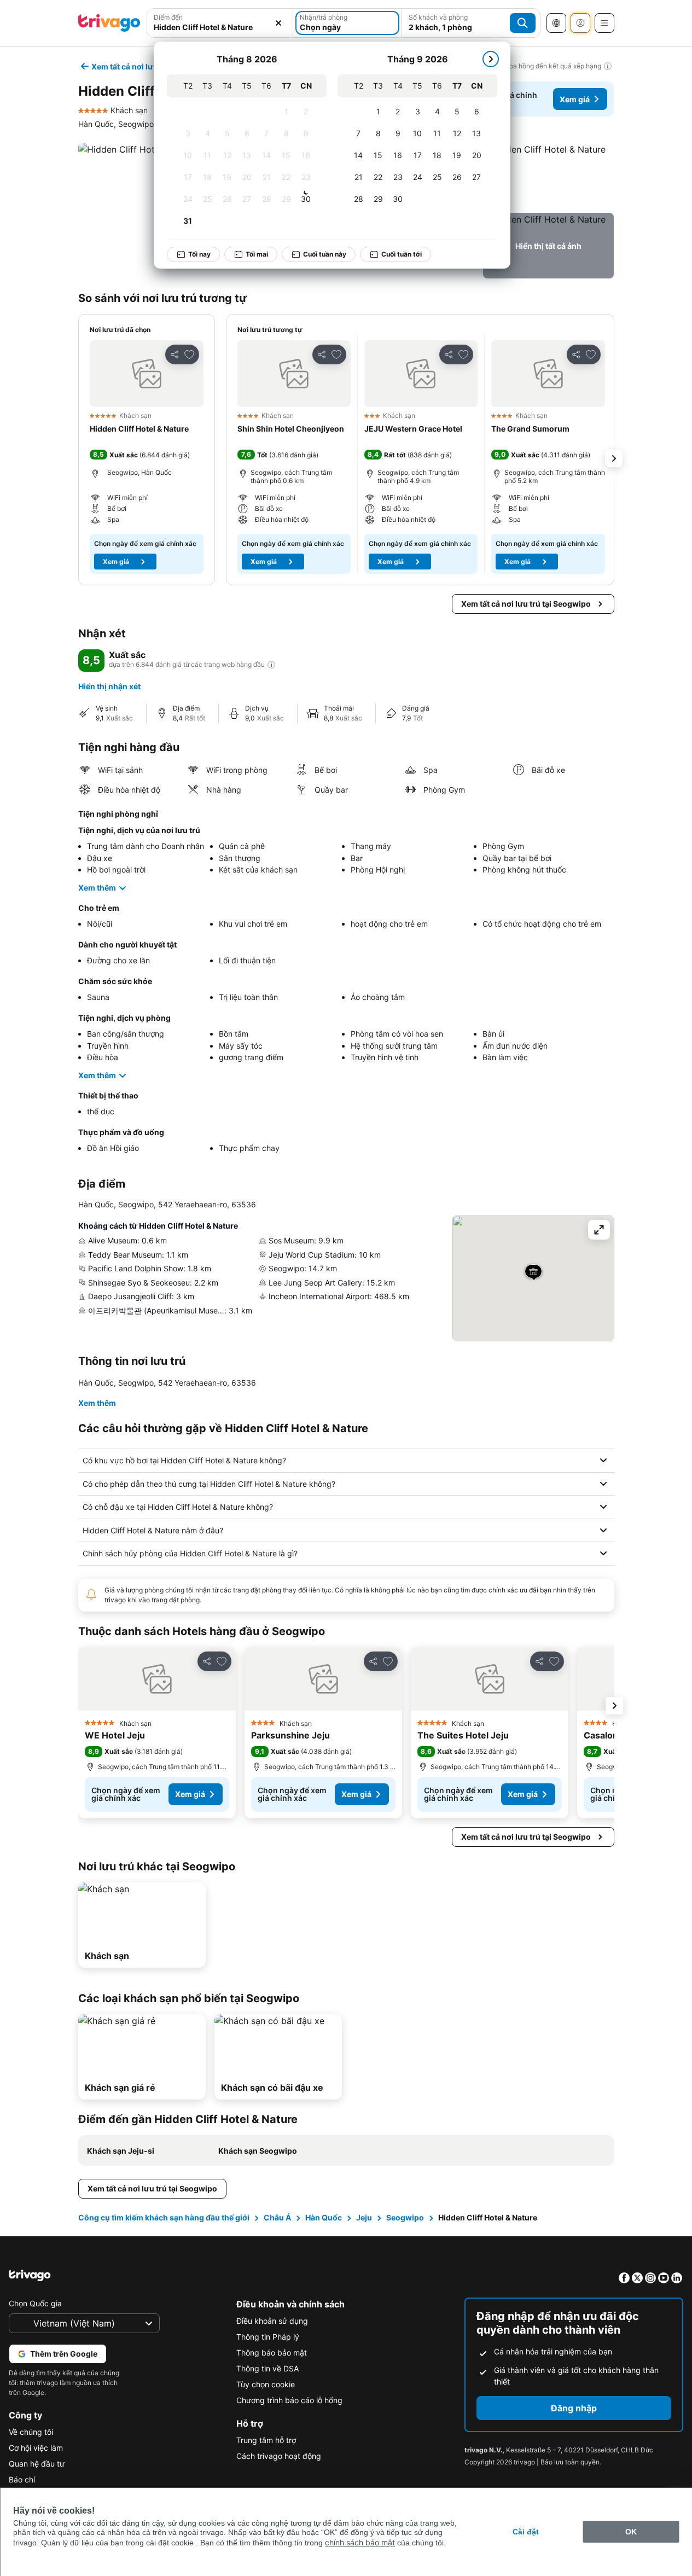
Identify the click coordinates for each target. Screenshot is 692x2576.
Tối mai (257, 254)
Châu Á (277, 2217)
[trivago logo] (109, 23)
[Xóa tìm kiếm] (278, 23)
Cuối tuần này (325, 254)
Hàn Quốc (324, 2217)
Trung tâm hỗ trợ (266, 2440)
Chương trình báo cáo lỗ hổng (289, 2400)
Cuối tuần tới (402, 254)
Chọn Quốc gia (35, 2303)
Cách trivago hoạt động (279, 2456)
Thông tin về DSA (268, 2368)
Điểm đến (168, 17)
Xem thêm (97, 888)
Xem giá (575, 99)
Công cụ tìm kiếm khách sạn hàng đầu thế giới (164, 2217)
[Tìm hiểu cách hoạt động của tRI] (271, 665)
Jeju (364, 2217)
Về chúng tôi (31, 2432)
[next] (491, 59)
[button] (548, 176)
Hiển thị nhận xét (109, 686)
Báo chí (22, 2479)
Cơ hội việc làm (36, 2448)
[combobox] (220, 27)
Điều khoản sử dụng (272, 2321)
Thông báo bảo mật (272, 2353)
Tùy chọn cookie (266, 2384)
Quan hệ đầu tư (37, 2464)
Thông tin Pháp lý (268, 2337)
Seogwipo (405, 2217)
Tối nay (199, 254)
